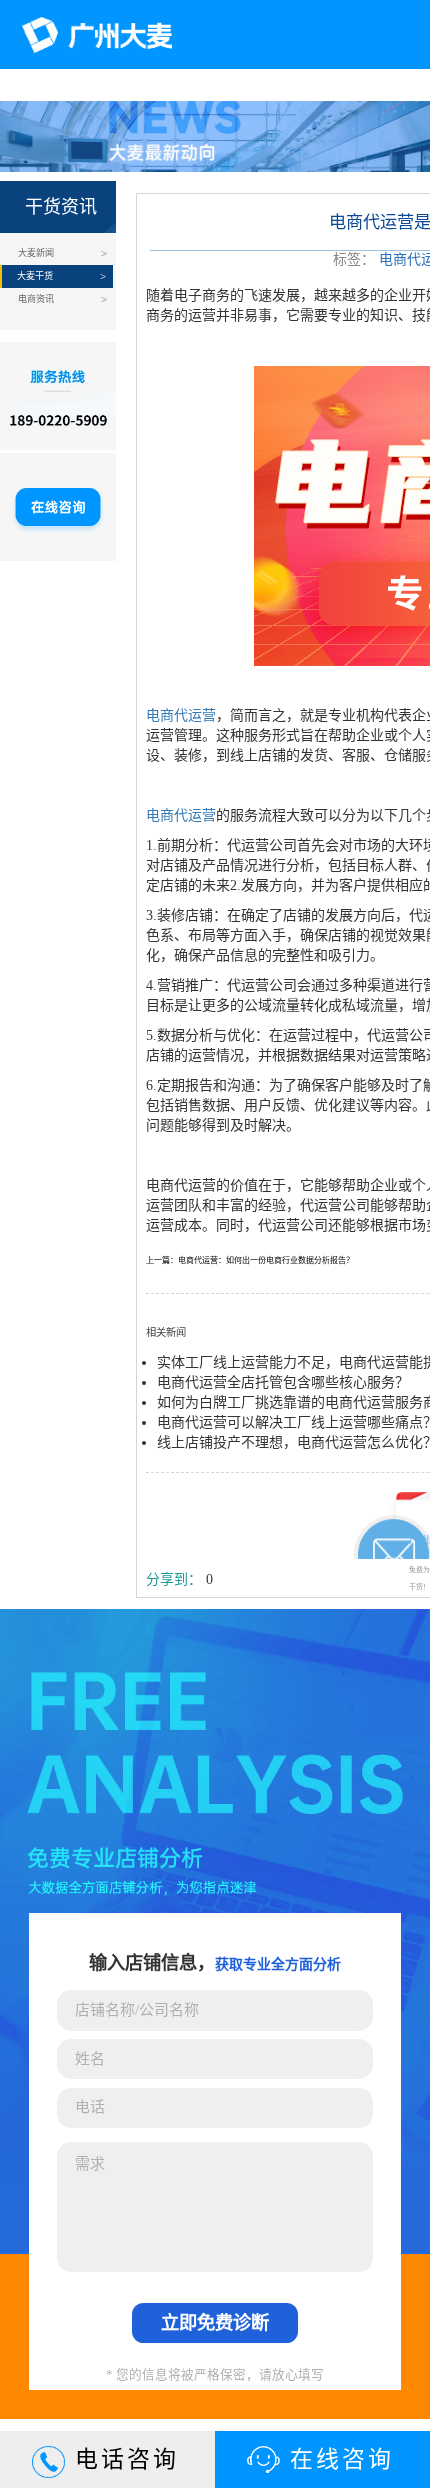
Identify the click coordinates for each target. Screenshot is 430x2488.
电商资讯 (36, 299)
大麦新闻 (36, 253)
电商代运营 (181, 715)
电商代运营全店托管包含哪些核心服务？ (283, 1382)
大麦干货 (35, 276)
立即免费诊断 (215, 2323)
